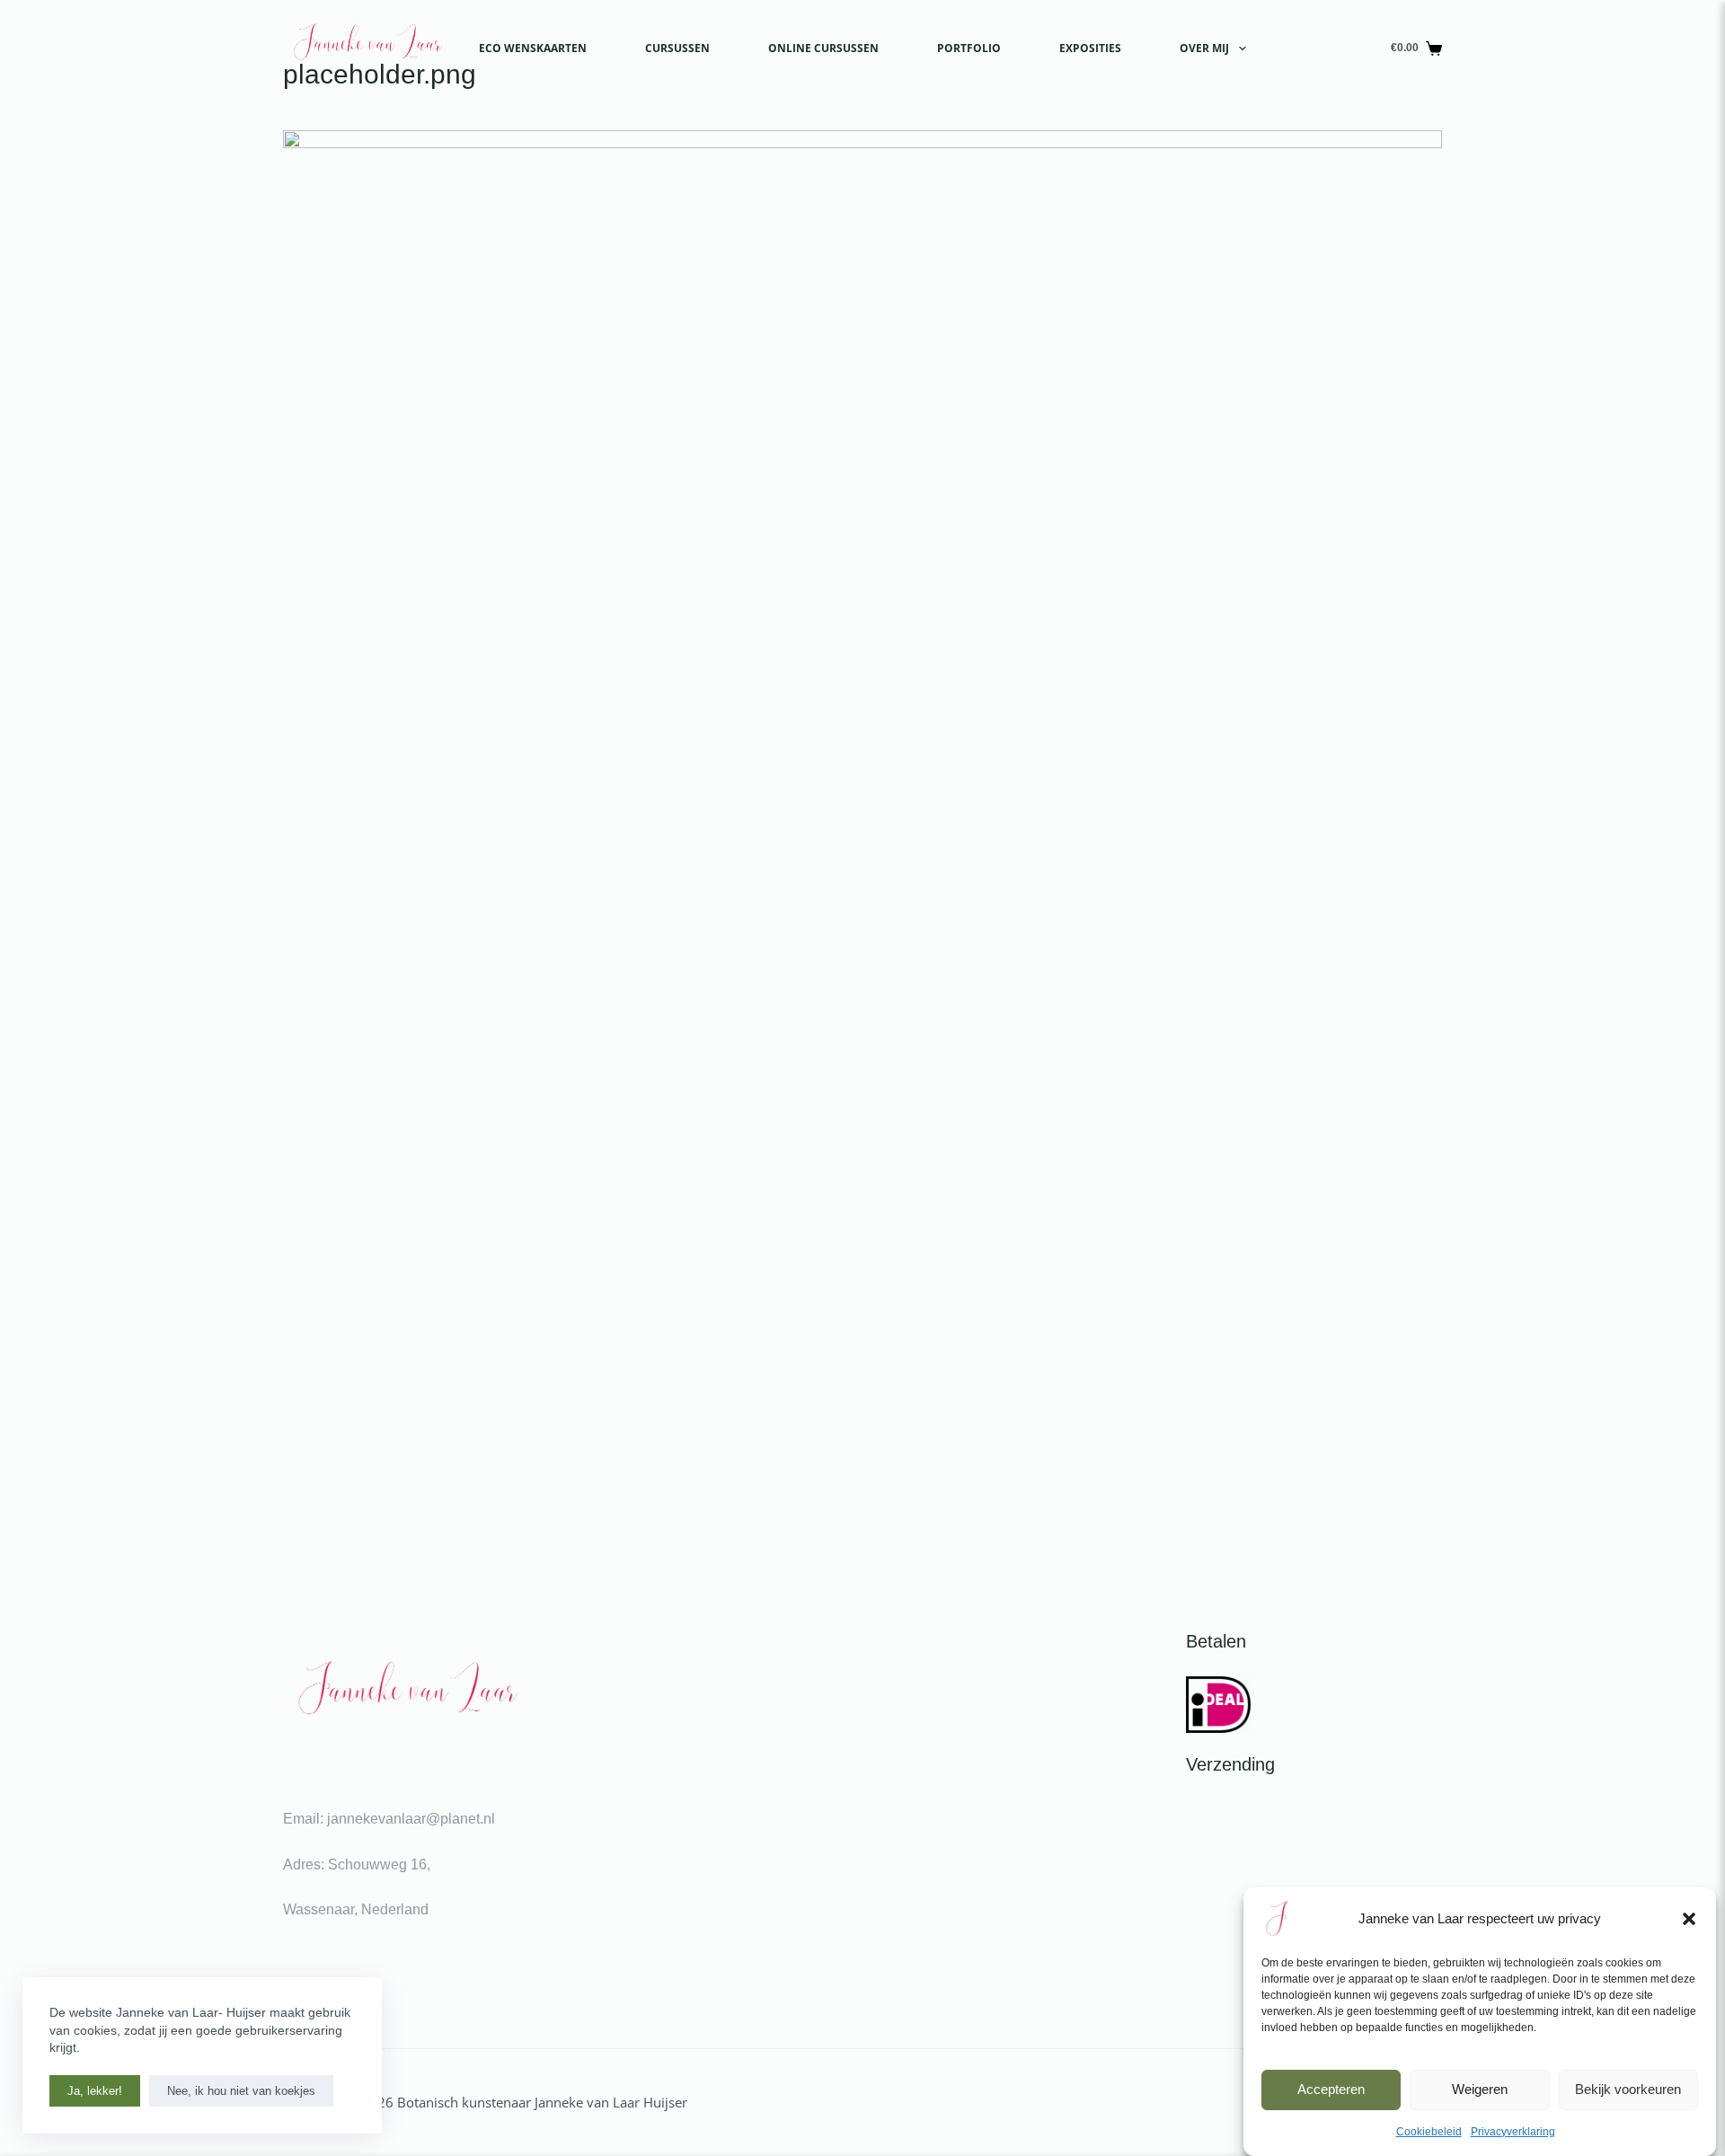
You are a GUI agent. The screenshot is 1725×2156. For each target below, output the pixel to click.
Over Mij (1204, 48)
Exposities (1090, 48)
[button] (1689, 1919)
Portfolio (969, 48)
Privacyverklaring (1513, 2132)
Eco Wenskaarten (533, 48)
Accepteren (1331, 2089)
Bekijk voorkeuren (1628, 2089)
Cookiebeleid (1429, 2132)
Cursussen (677, 48)
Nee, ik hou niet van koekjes (241, 2091)
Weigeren (1480, 2089)
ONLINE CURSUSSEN (823, 48)
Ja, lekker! (95, 2091)
